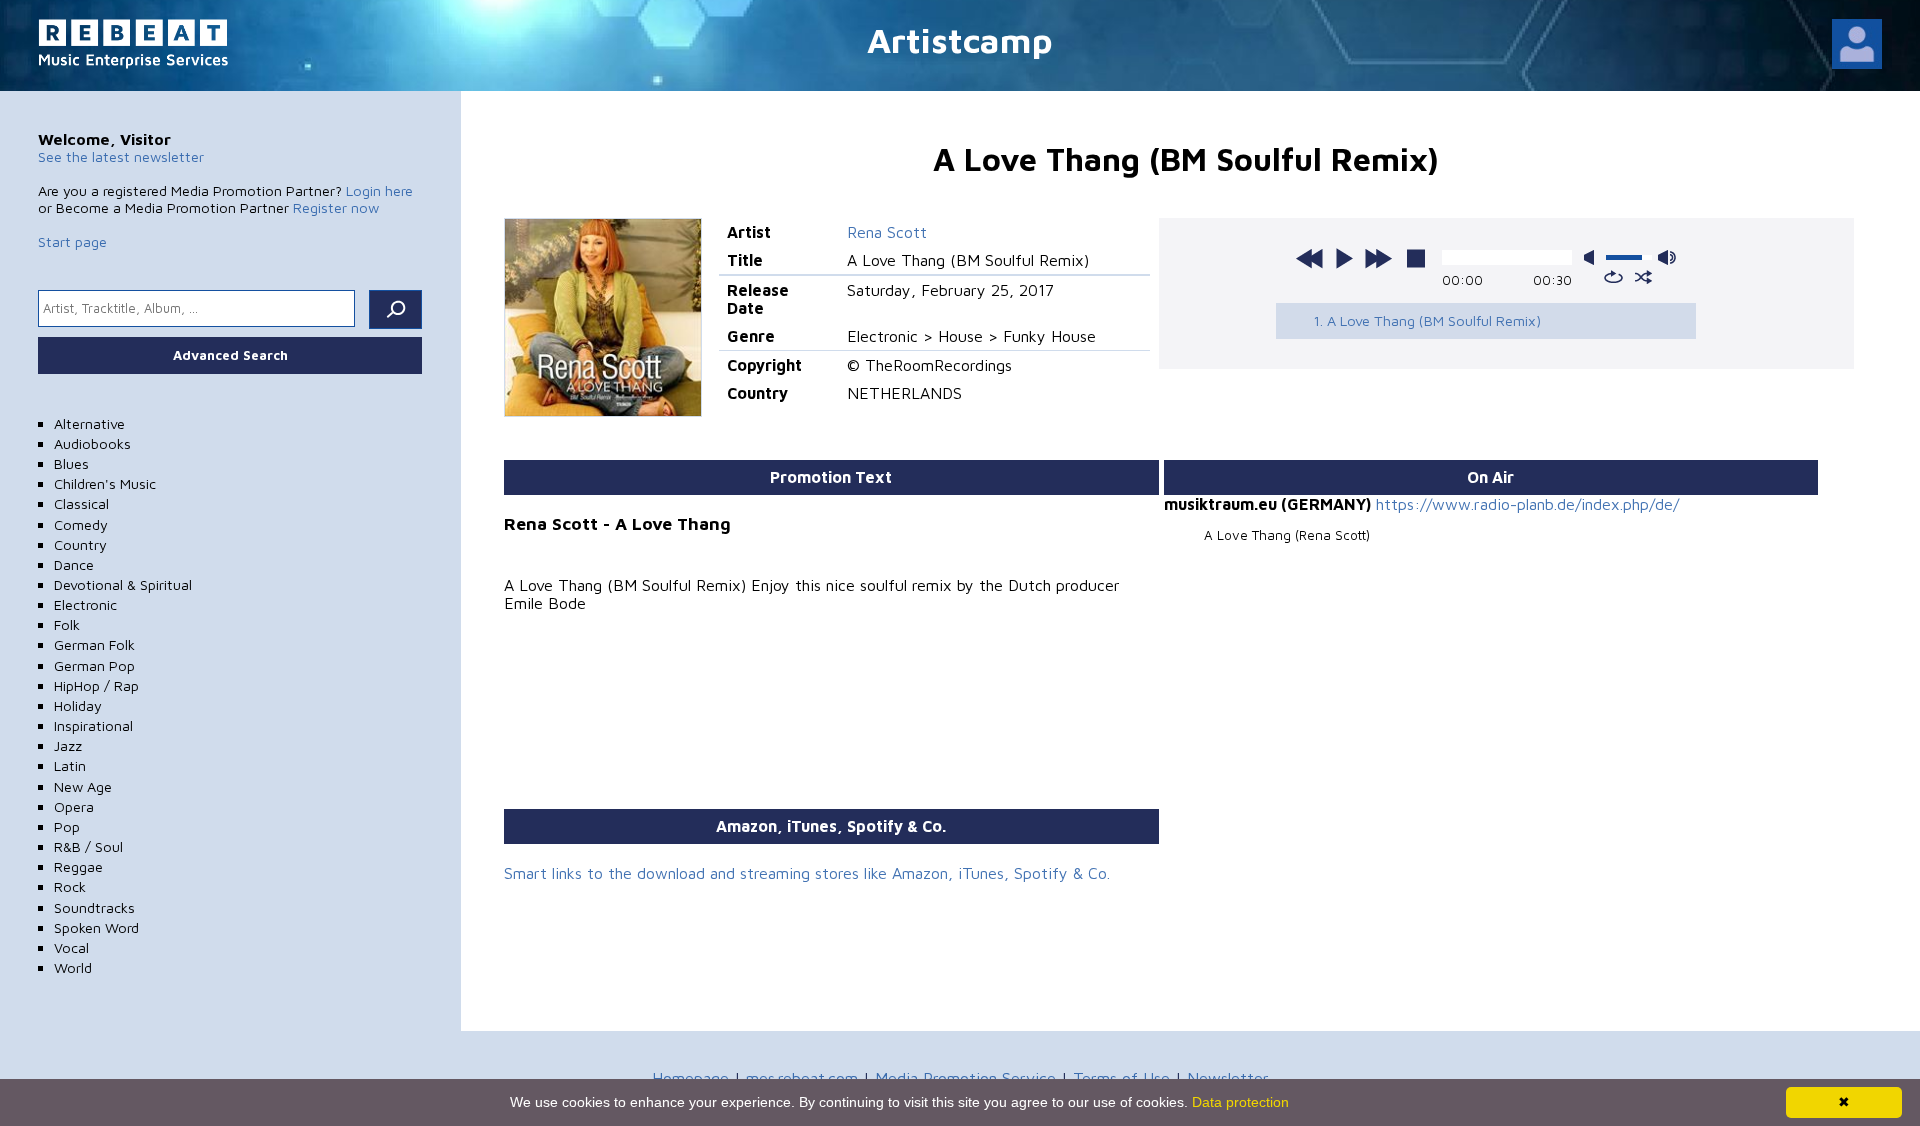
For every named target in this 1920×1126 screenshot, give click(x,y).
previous (1310, 258)
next (1378, 258)
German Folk (94, 644)
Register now (336, 207)
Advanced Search (230, 355)
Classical (81, 503)
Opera (74, 806)
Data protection (1240, 1102)
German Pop (94, 665)
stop (1416, 258)
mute (1593, 257)
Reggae (78, 866)
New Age (83, 786)
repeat (1613, 277)
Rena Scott (887, 232)
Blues (71, 463)
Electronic (85, 604)
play (1344, 258)
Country (80, 544)
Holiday (78, 705)
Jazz (68, 745)
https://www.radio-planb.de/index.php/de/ (1527, 504)
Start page (72, 241)
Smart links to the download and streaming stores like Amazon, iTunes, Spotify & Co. (807, 873)
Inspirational (93, 725)
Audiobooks (92, 443)
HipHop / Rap (96, 685)
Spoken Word (96, 927)
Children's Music (105, 483)
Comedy (81, 524)
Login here (379, 190)
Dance (74, 564)
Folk (67, 624)
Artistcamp (960, 39)
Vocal (71, 947)
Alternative (89, 423)
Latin (70, 765)
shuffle (1643, 277)
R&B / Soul (88, 846)
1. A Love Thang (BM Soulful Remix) (1427, 320)
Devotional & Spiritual (123, 584)
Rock (70, 886)
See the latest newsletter (121, 156)
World (73, 967)
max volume (1667, 257)
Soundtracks (94, 907)
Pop (67, 826)
